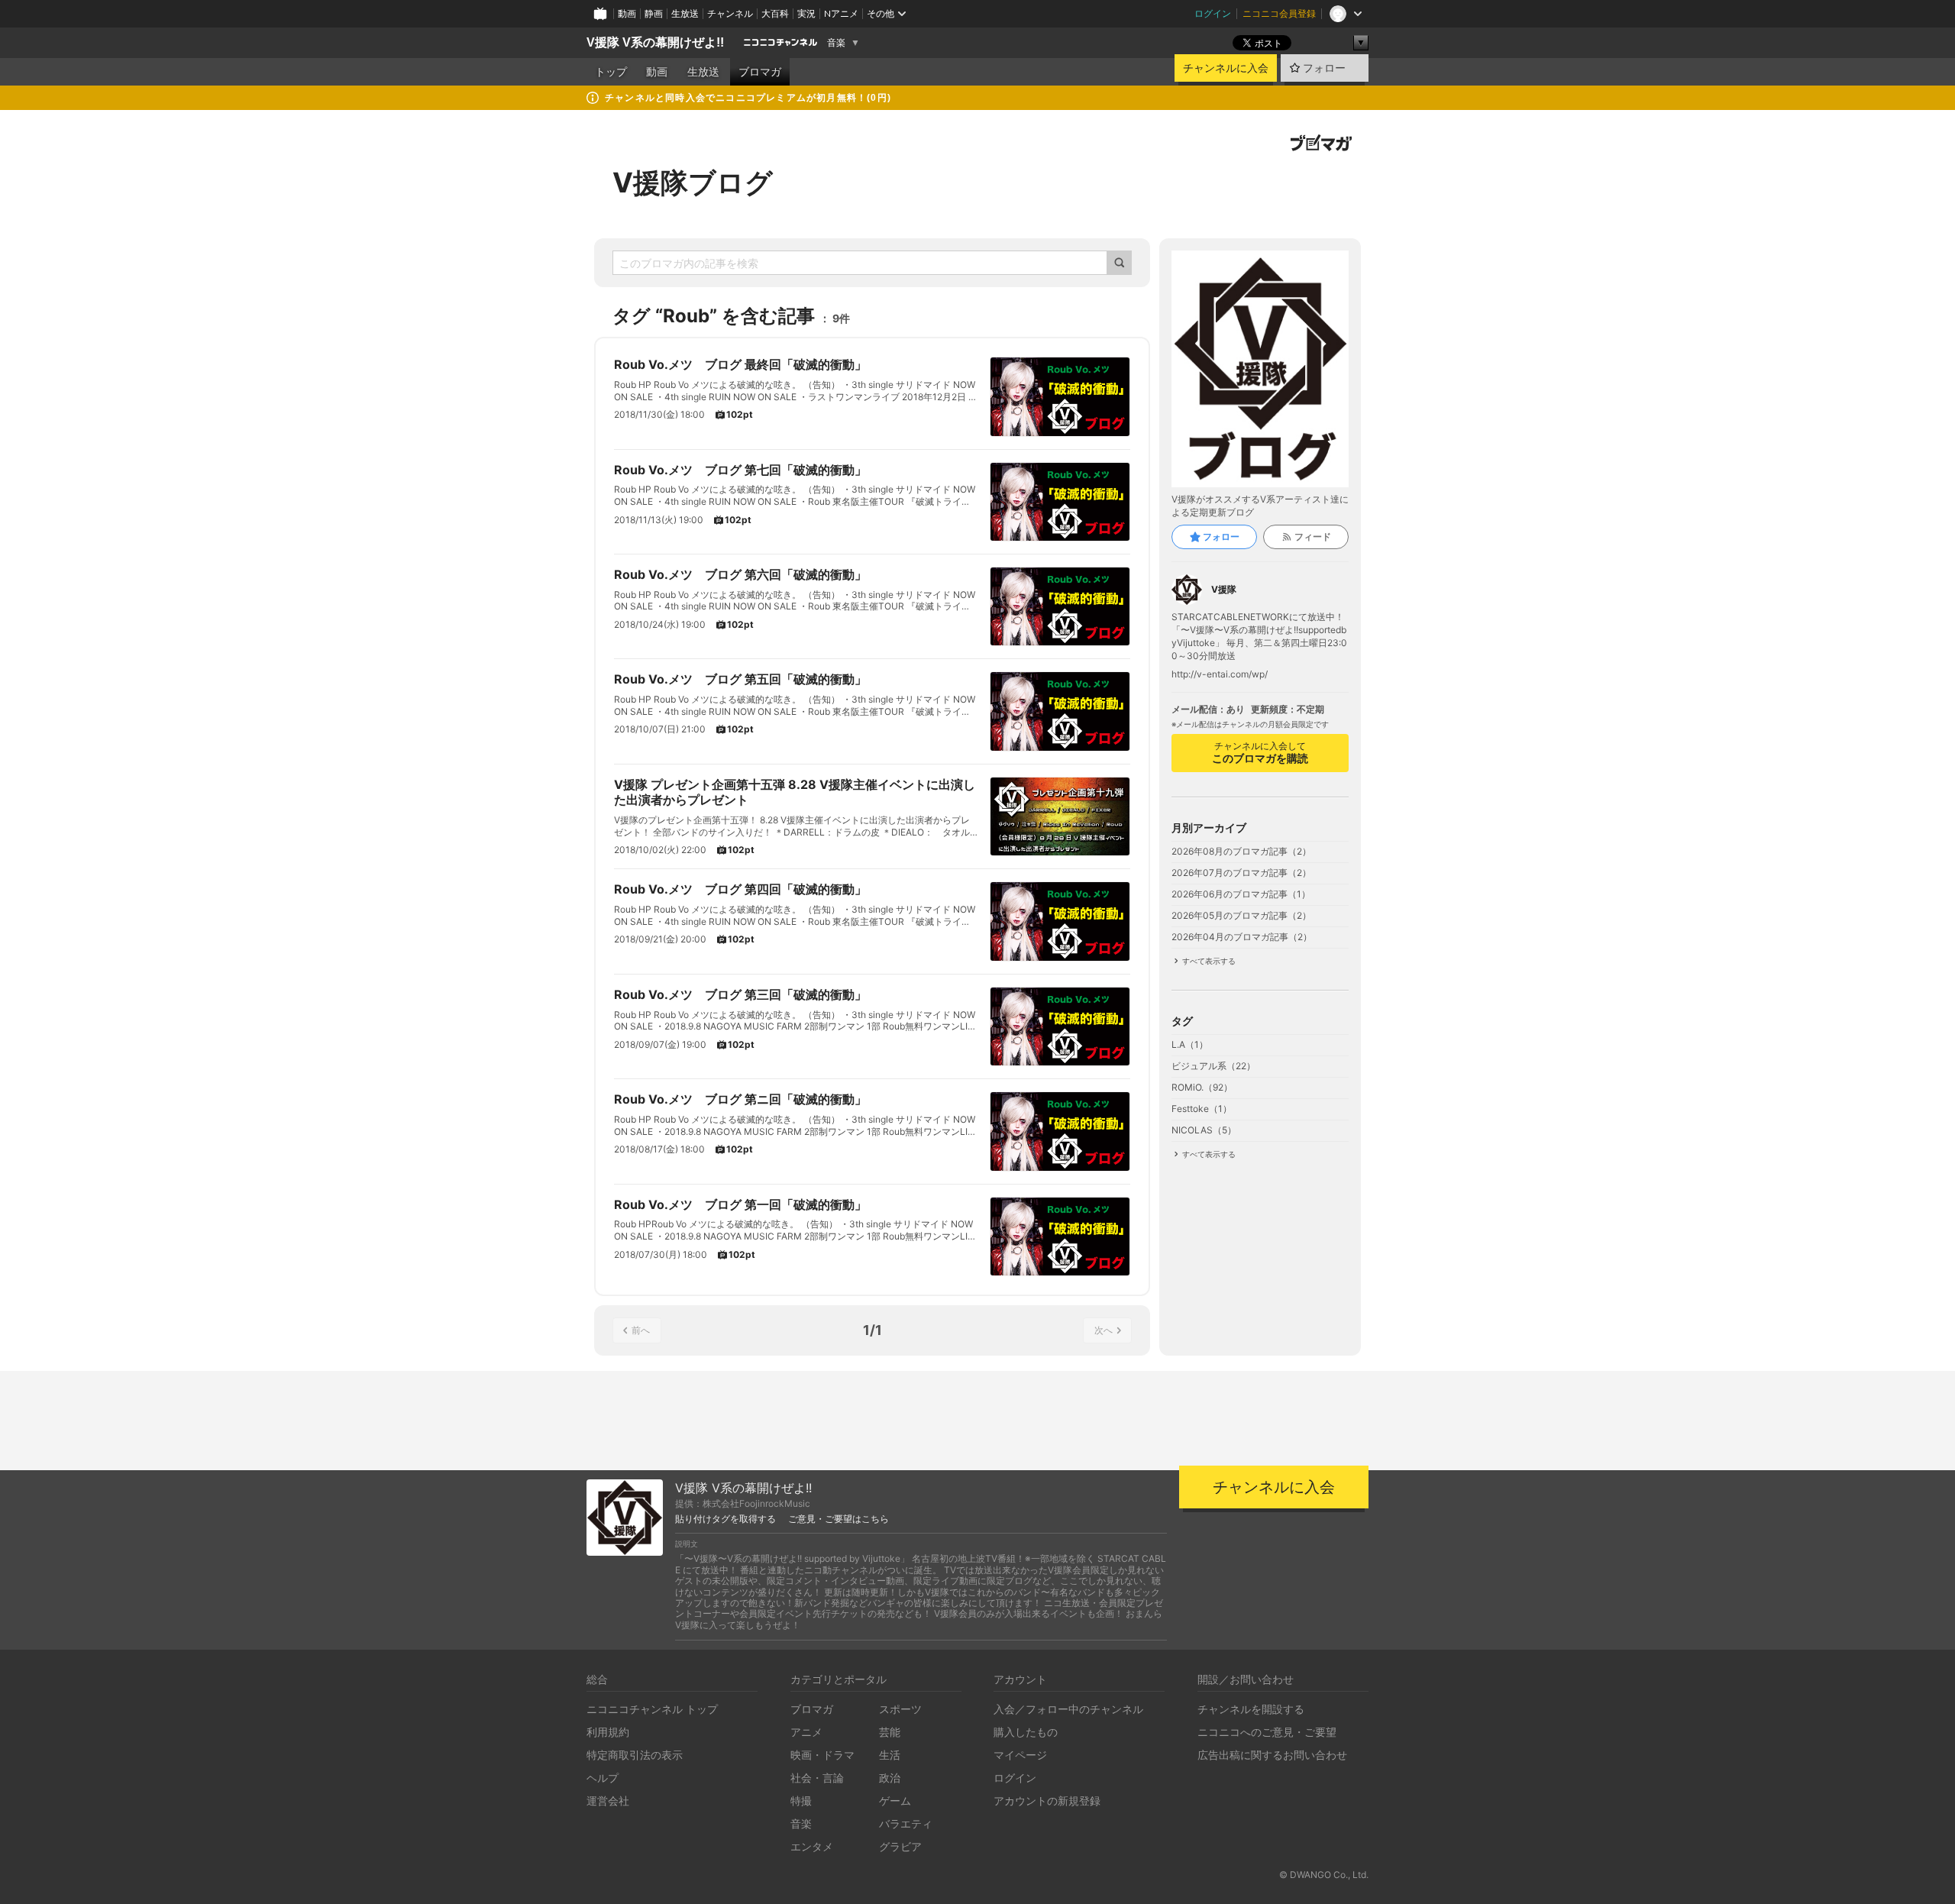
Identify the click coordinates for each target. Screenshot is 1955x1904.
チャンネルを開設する (1251, 1709)
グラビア (900, 1846)
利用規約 (608, 1732)
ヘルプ (603, 1778)
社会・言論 (817, 1778)
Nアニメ (841, 13)
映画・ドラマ (822, 1755)
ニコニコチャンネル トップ (652, 1709)
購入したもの (1026, 1732)
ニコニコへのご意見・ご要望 (1267, 1732)
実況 (806, 13)
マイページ (1020, 1755)
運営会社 (608, 1801)
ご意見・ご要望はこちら (839, 1519)
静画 (654, 13)
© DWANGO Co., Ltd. (1324, 1875)
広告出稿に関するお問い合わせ (1272, 1755)
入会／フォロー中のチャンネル (1068, 1709)
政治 (890, 1778)
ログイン (1213, 13)
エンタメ (812, 1846)
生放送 (685, 13)
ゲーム (895, 1801)
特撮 (801, 1801)
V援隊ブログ (693, 183)
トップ (611, 72)
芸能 (890, 1732)
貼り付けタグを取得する (725, 1519)
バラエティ (906, 1823)
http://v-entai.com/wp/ (1220, 674)
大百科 (775, 13)
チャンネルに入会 (1226, 68)
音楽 (836, 43)
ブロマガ (760, 72)
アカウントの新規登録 (1047, 1801)
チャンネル (730, 13)
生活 (890, 1755)
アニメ (806, 1732)
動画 (627, 13)
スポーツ (900, 1709)
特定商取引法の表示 (635, 1755)
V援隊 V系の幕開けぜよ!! (655, 42)
